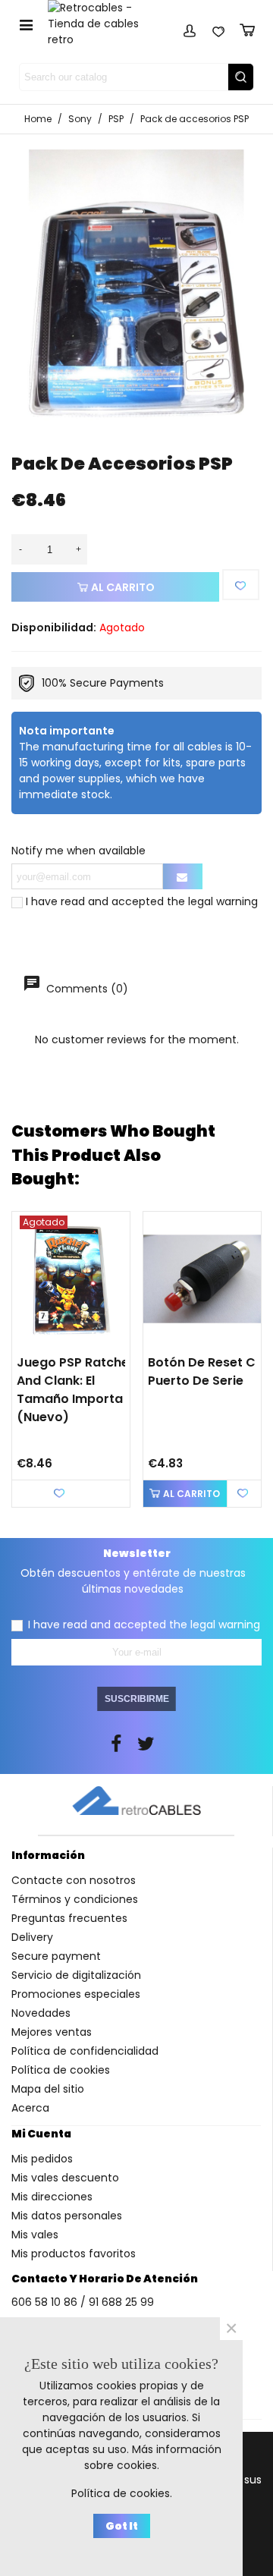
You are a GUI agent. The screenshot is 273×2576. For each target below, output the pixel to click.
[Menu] (26, 24)
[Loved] (218, 28)
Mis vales (35, 2235)
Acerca (30, 2108)
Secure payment (56, 1956)
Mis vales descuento (65, 2178)
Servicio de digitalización (76, 1975)
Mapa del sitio (48, 2089)
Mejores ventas (52, 2032)
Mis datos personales (67, 2216)
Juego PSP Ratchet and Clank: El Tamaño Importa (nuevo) (75, 1390)
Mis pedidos (42, 2159)
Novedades (41, 2013)
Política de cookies (61, 2070)
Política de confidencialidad (85, 2051)
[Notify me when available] (183, 876)
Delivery (32, 1937)
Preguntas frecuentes (69, 1918)
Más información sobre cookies (153, 2457)
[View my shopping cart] (247, 28)
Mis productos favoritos (74, 2254)
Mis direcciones (52, 2197)
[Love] (241, 585)
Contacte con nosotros (74, 1880)
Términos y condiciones (75, 1899)
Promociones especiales (76, 1994)
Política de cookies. (122, 2493)
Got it (122, 2526)
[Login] (190, 28)
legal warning (223, 901)
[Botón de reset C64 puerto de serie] (202, 1279)
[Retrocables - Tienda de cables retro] (103, 24)
